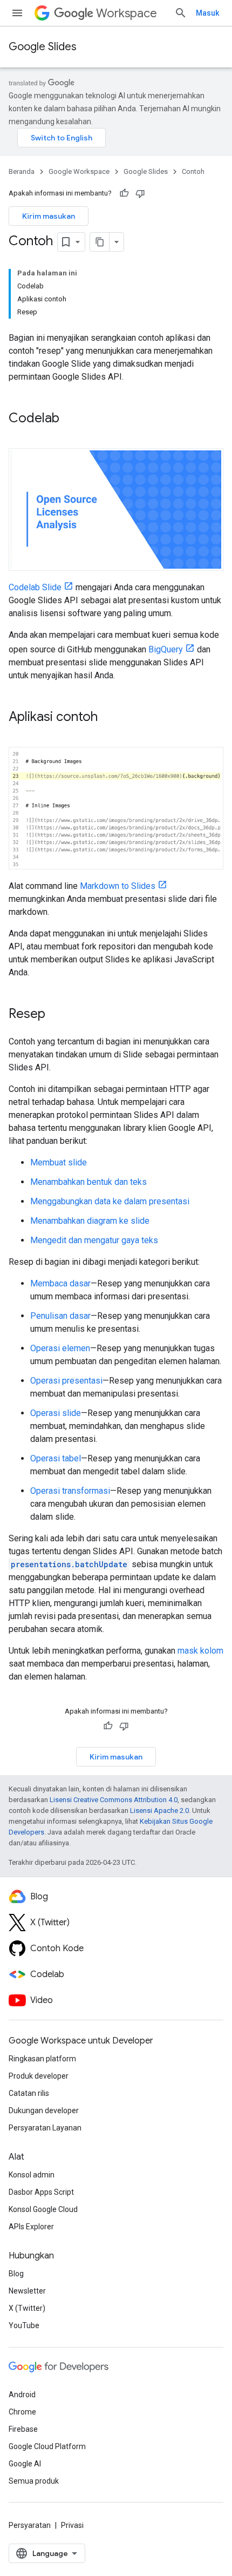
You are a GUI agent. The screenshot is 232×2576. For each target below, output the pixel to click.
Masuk (207, 13)
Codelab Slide (35, 587)
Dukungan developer (44, 2110)
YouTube (24, 2325)
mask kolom (200, 1651)
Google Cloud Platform (47, 2446)
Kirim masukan (49, 216)
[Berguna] (124, 193)
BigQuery (166, 649)
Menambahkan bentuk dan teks (88, 1182)
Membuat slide (59, 1162)
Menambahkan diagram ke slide (90, 1221)
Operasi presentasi (66, 1381)
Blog (16, 2274)
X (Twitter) (27, 2308)
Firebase (23, 2429)
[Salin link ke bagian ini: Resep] (56, 1015)
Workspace (127, 13)
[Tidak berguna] (140, 193)
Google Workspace (79, 171)
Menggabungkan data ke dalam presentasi (110, 1201)
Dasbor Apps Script (41, 2192)
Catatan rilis (29, 2093)
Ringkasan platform (42, 2059)
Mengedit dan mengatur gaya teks (94, 1240)
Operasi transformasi (70, 1491)
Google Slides (43, 47)
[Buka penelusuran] (181, 13)
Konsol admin (32, 2175)
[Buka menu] (17, 13)
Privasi (72, 2525)
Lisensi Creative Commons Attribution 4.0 (114, 1800)
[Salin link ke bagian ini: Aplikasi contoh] (108, 718)
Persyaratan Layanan (45, 2128)
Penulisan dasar (60, 1316)
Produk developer (39, 2076)
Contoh (193, 171)
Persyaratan (30, 2525)
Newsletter (27, 2291)
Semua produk (34, 2481)
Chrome (22, 2412)
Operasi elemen (60, 1348)
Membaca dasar (60, 1283)
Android (22, 2395)
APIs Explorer (31, 2227)
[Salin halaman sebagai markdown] (100, 242)
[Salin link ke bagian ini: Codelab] (70, 419)
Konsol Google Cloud (43, 2209)
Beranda (22, 171)
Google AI (25, 2464)
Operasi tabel (56, 1458)
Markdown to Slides (118, 886)
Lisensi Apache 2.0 (159, 1810)
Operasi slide (56, 1413)
